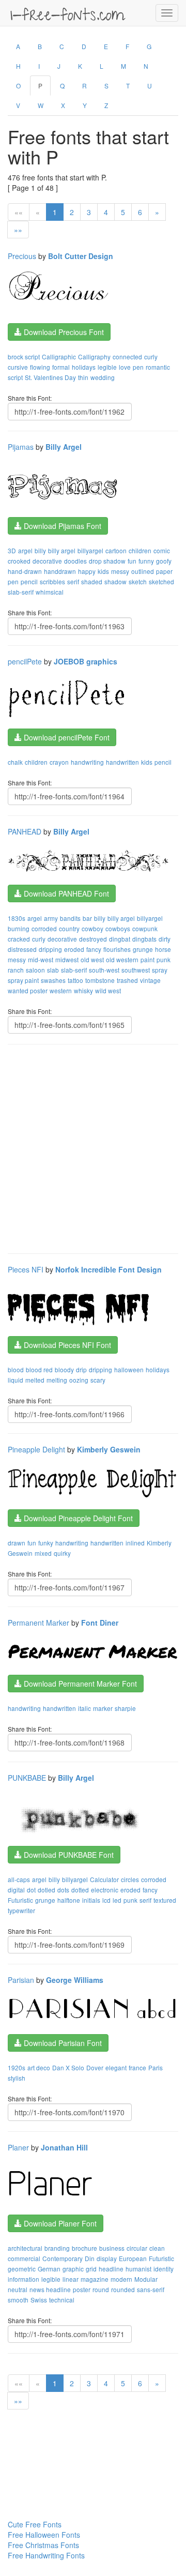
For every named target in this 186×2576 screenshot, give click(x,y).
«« (19, 212)
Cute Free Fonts (35, 2524)
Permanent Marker (38, 1623)
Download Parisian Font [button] (62, 2043)
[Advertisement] (93, 1148)
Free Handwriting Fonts (46, 2555)
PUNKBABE (27, 1778)
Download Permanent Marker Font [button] (79, 1684)
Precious (22, 256)
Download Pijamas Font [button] (61, 526)
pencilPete (25, 661)
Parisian (21, 1980)
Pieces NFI (26, 1269)
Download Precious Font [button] (63, 332)
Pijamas (21, 447)
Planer (18, 2147)
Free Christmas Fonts (43, 2545)
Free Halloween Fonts (44, 2535)
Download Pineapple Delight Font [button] (77, 1518)
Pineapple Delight (36, 1449)
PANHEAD (25, 831)
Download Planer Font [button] (59, 2223)
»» (18, 230)
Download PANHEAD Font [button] (65, 893)
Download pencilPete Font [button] (66, 737)
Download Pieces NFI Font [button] (66, 1345)
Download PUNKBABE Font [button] (68, 1855)
